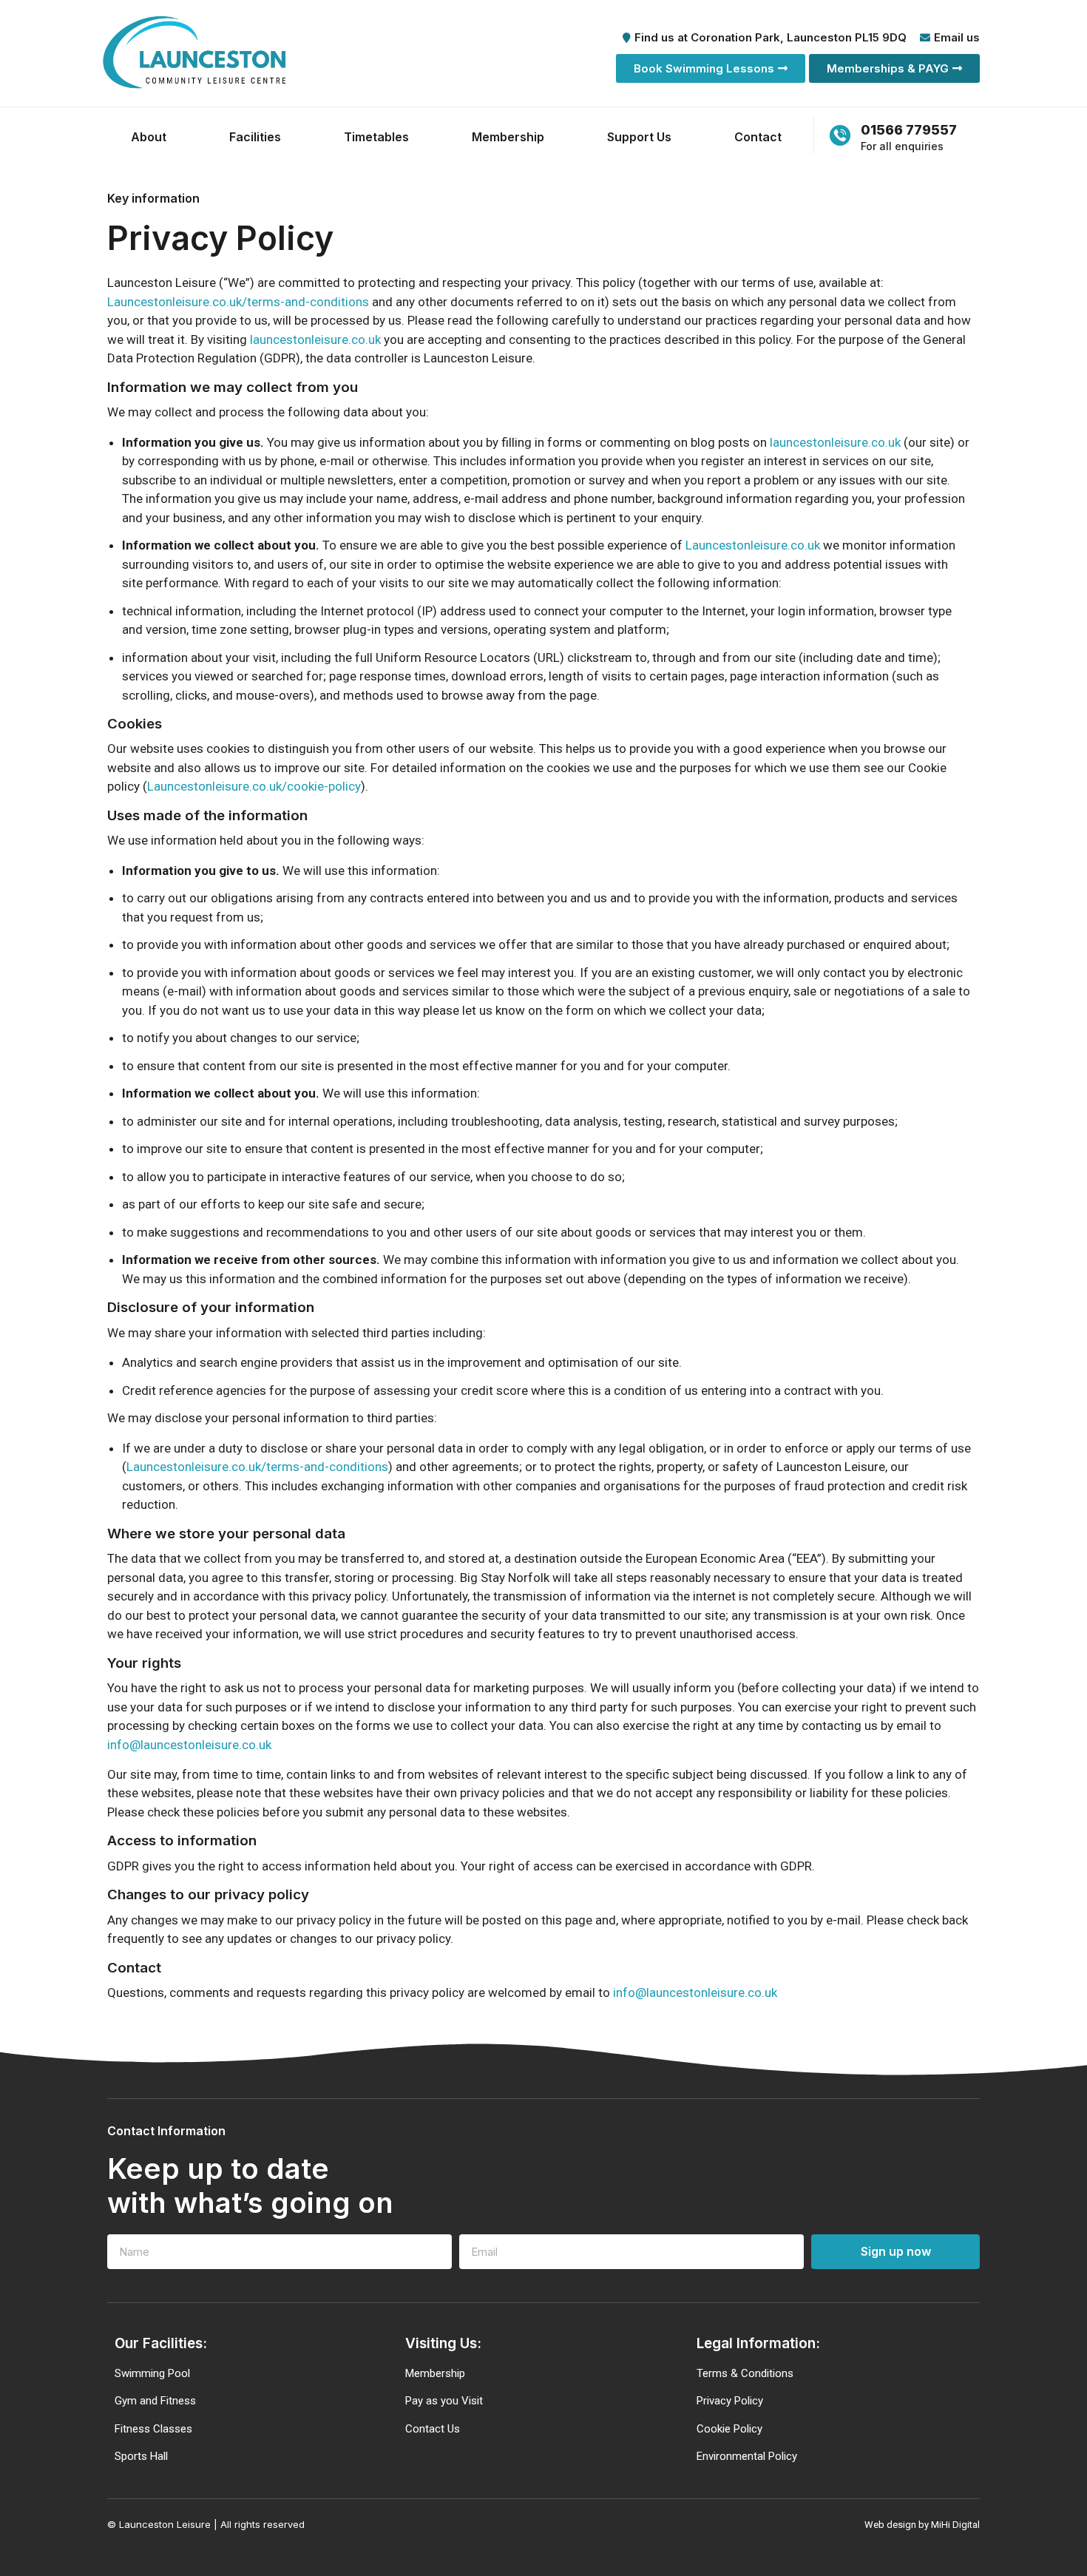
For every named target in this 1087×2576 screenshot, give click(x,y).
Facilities (255, 137)
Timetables (376, 137)
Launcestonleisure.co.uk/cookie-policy (254, 786)
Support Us (639, 137)
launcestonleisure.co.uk (315, 339)
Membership (508, 137)
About (149, 137)
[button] (711, 68)
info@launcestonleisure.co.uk (189, 1745)
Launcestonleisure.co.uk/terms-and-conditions (238, 302)
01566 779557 (909, 130)
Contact (758, 137)
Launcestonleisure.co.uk (753, 545)
